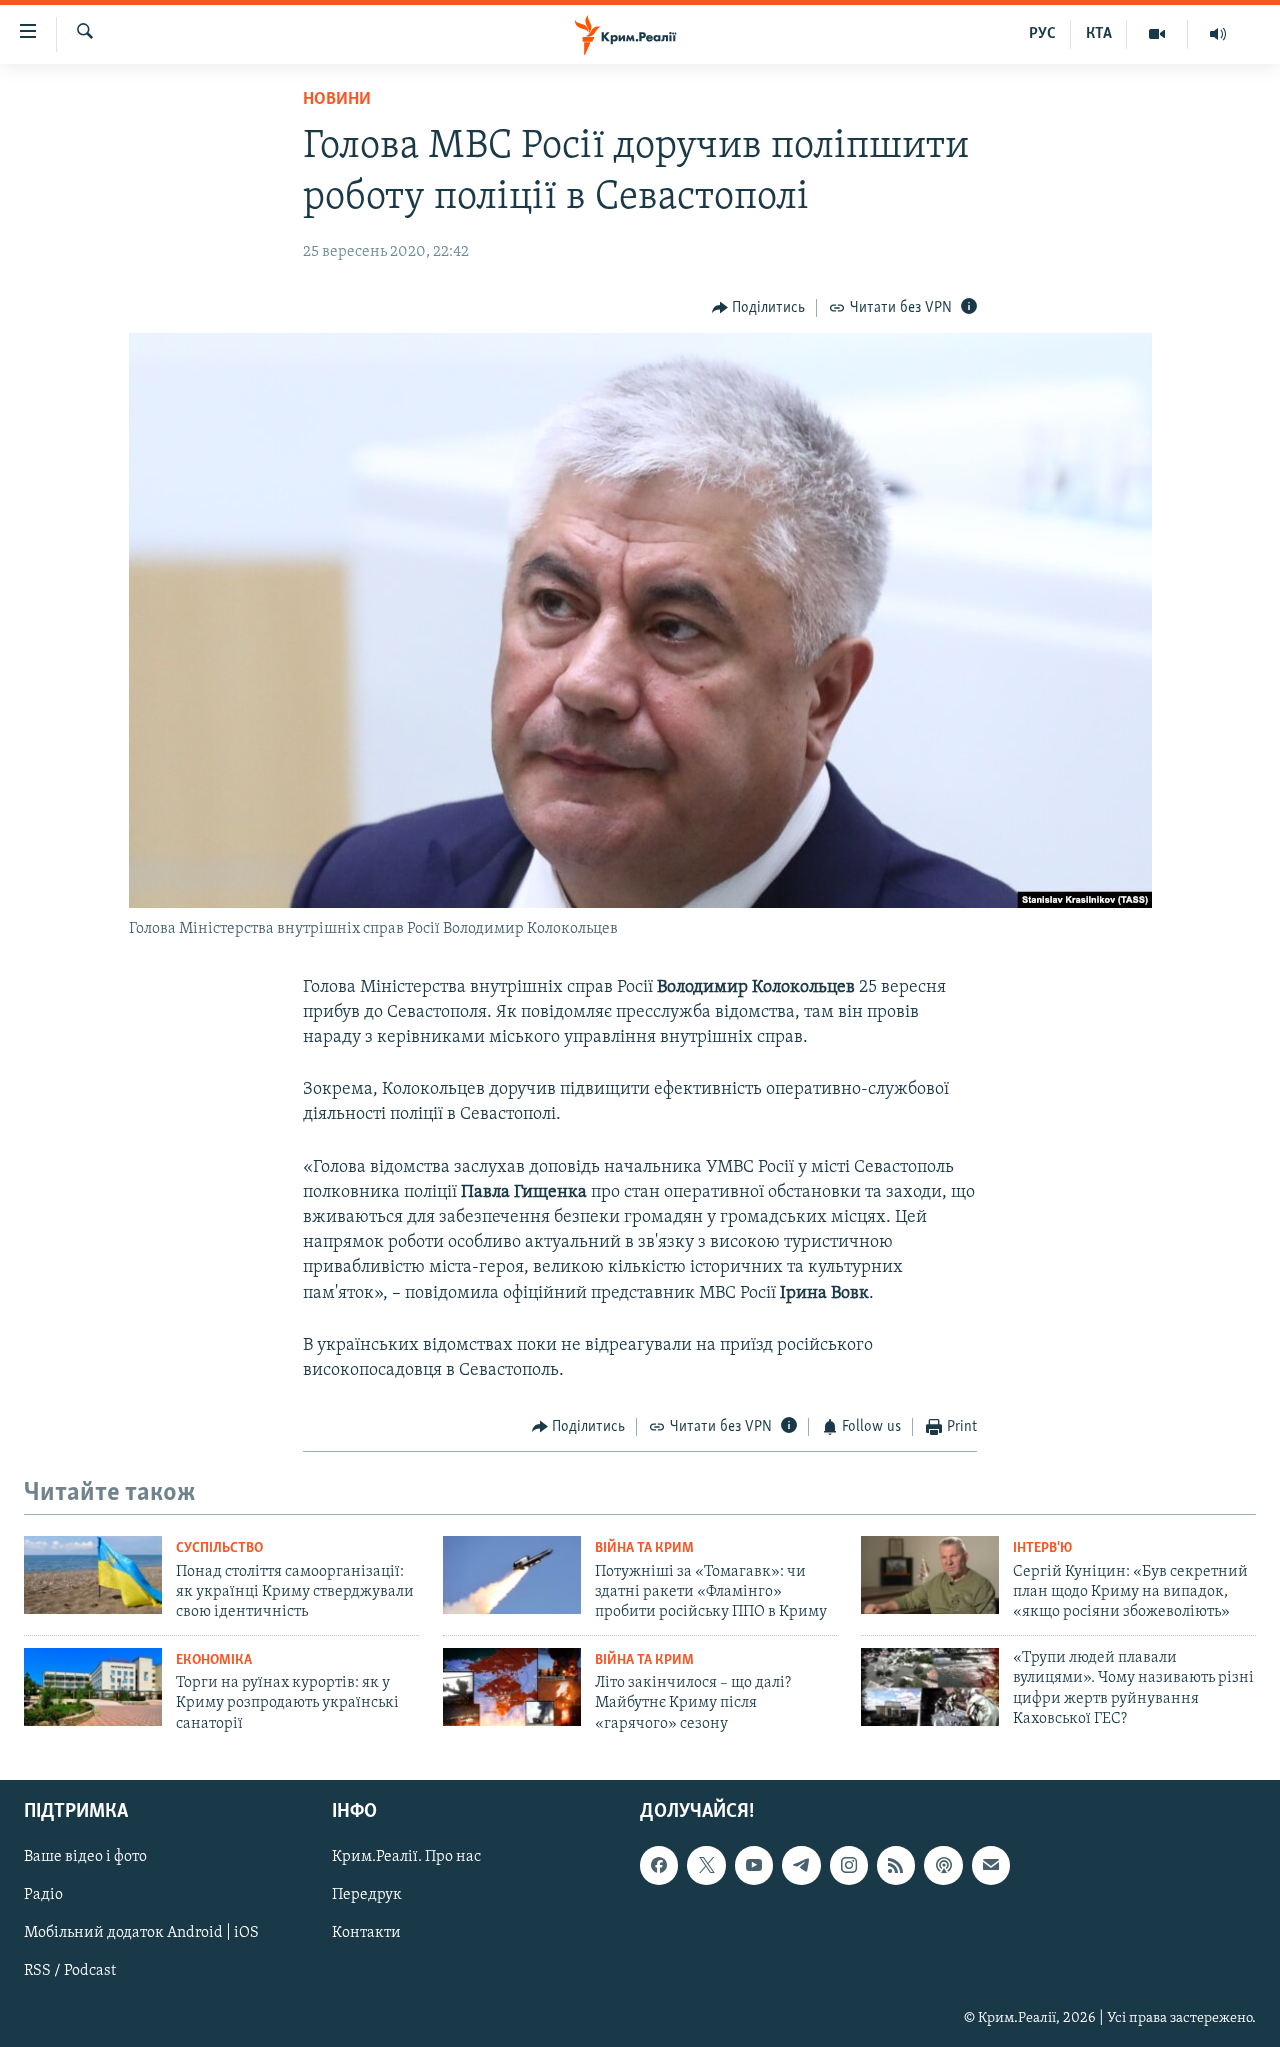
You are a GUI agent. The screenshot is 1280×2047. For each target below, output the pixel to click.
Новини (337, 100)
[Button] (759, 308)
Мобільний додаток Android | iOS (141, 1934)
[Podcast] (943, 1866)
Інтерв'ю (1042, 1548)
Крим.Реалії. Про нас (406, 1858)
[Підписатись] (991, 1866)
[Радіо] (1218, 34)
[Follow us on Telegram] (801, 1866)
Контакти (366, 1934)
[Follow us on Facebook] (659, 1866)
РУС (1042, 34)
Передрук (367, 1896)
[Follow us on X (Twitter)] (706, 1866)
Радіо (43, 1896)
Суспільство (219, 1548)
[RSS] (896, 1866)
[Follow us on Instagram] (849, 1866)
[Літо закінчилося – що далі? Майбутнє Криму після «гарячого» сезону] (512, 1687)
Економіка (214, 1660)
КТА (1099, 34)
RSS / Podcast (70, 1972)
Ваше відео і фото (85, 1858)
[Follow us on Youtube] (754, 1866)
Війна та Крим (644, 1548)
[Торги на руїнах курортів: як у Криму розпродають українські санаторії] (93, 1687)
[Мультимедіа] (1157, 34)
